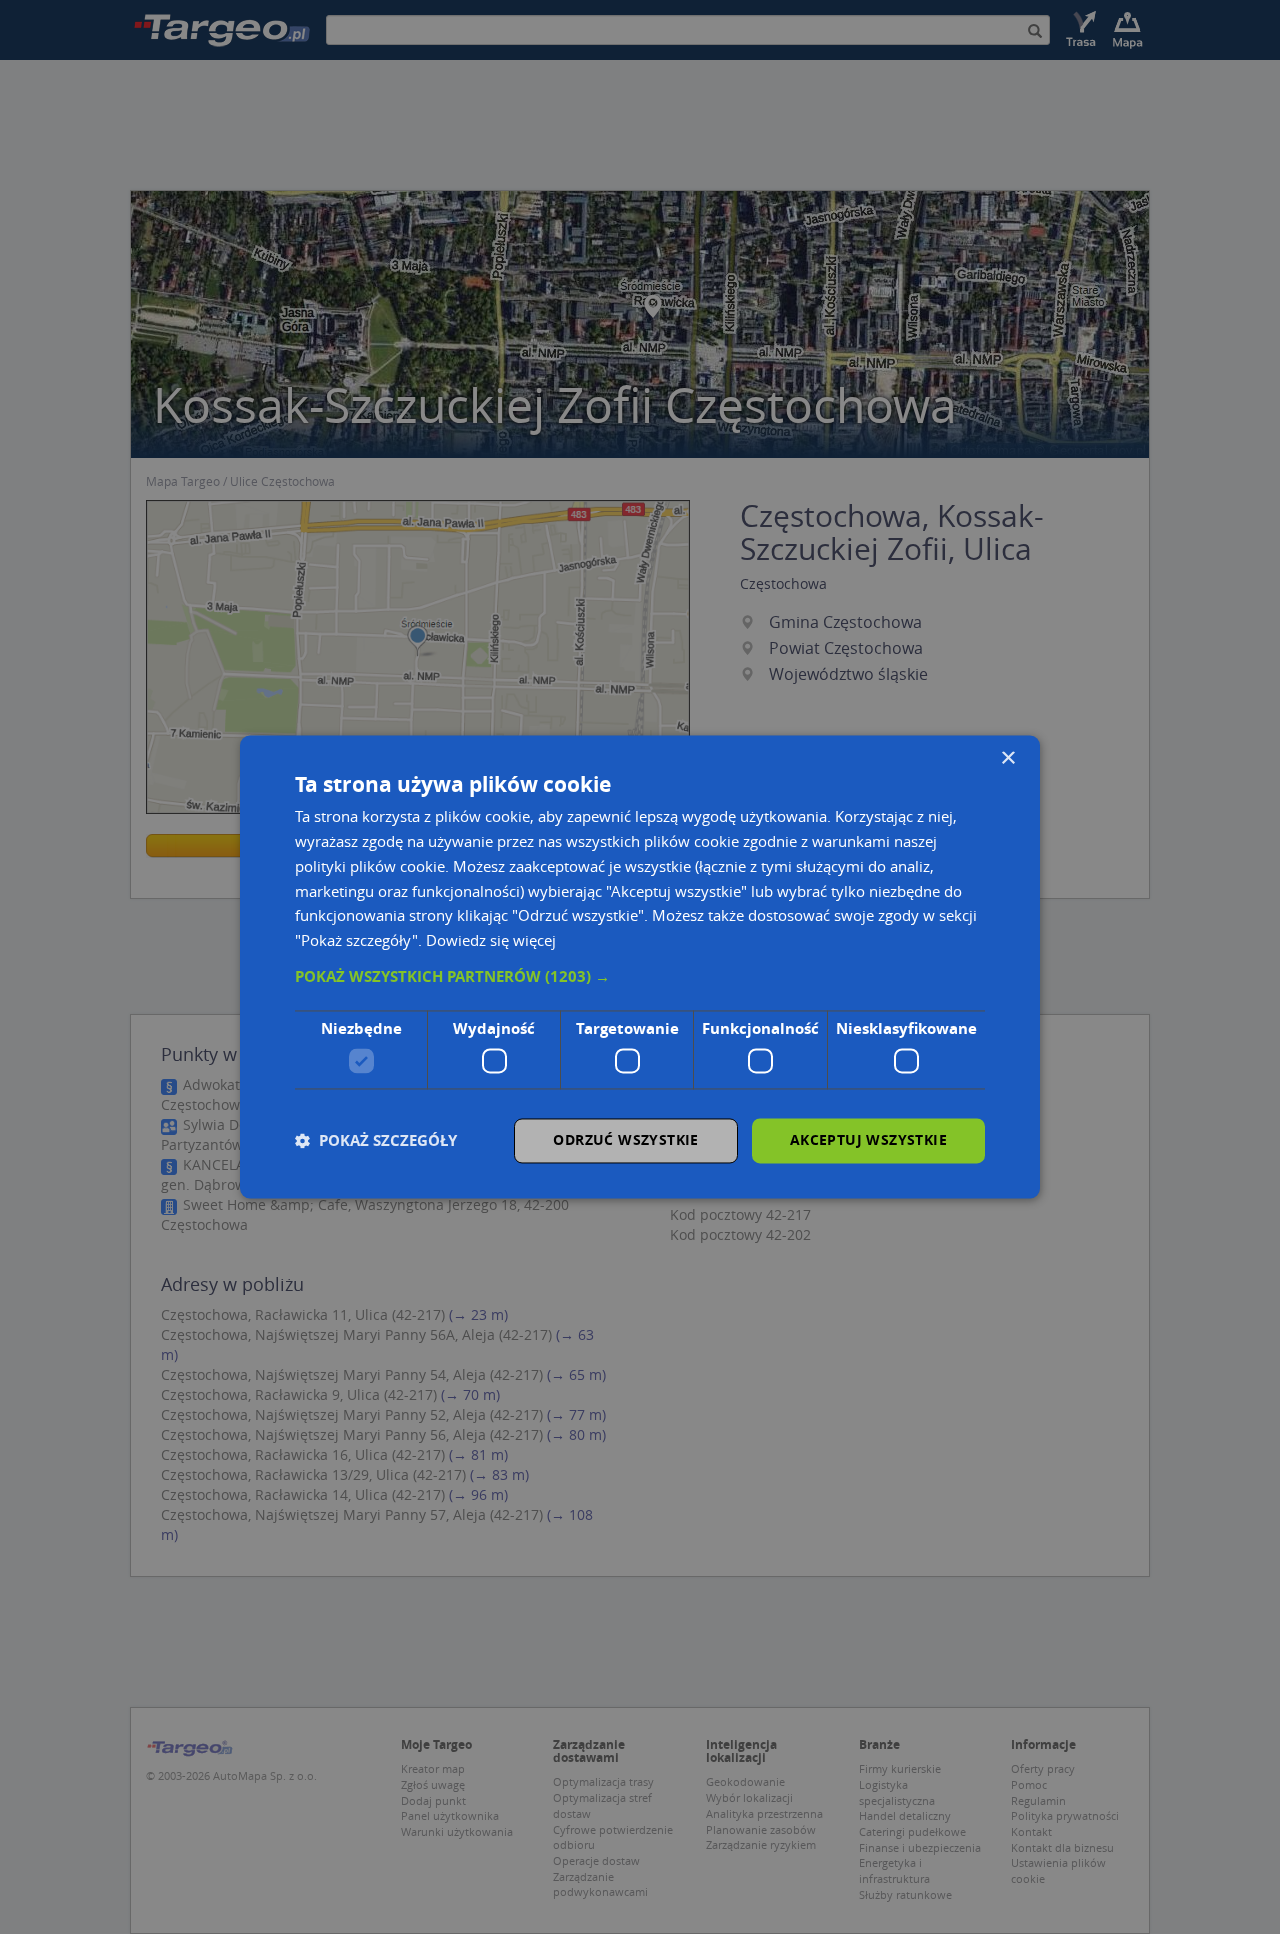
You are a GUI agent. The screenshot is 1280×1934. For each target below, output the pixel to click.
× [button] (1007, 758)
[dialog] (640, 966)
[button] (640, 977)
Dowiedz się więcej (491, 941)
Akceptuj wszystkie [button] (868, 1140)
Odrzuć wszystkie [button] (625, 1140)
